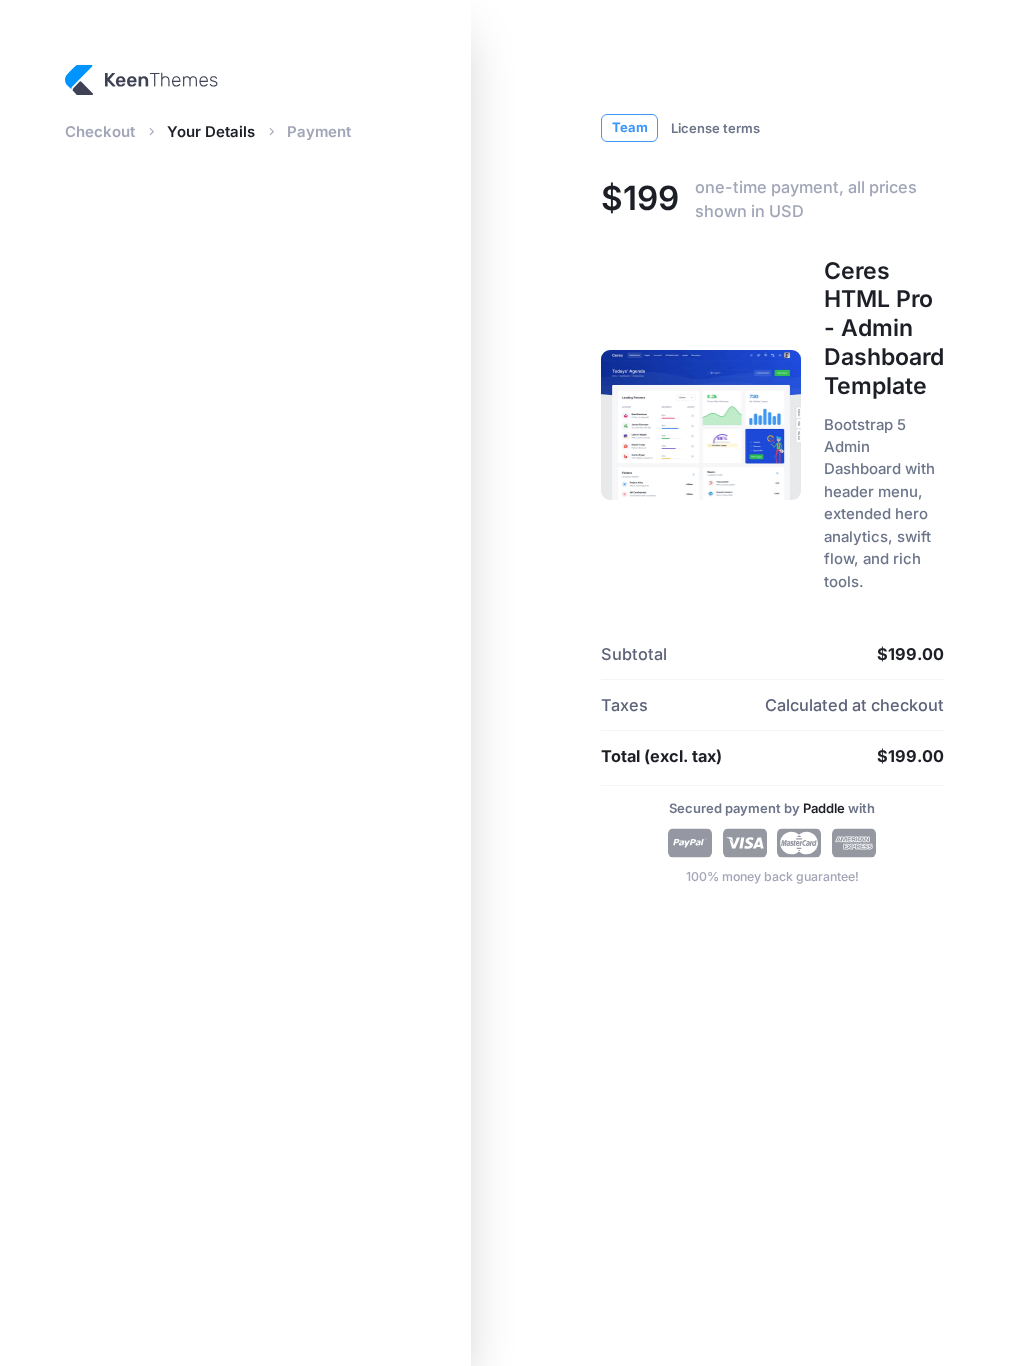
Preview (694, 424)
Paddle (825, 808)
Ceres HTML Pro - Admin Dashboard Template (884, 328)
